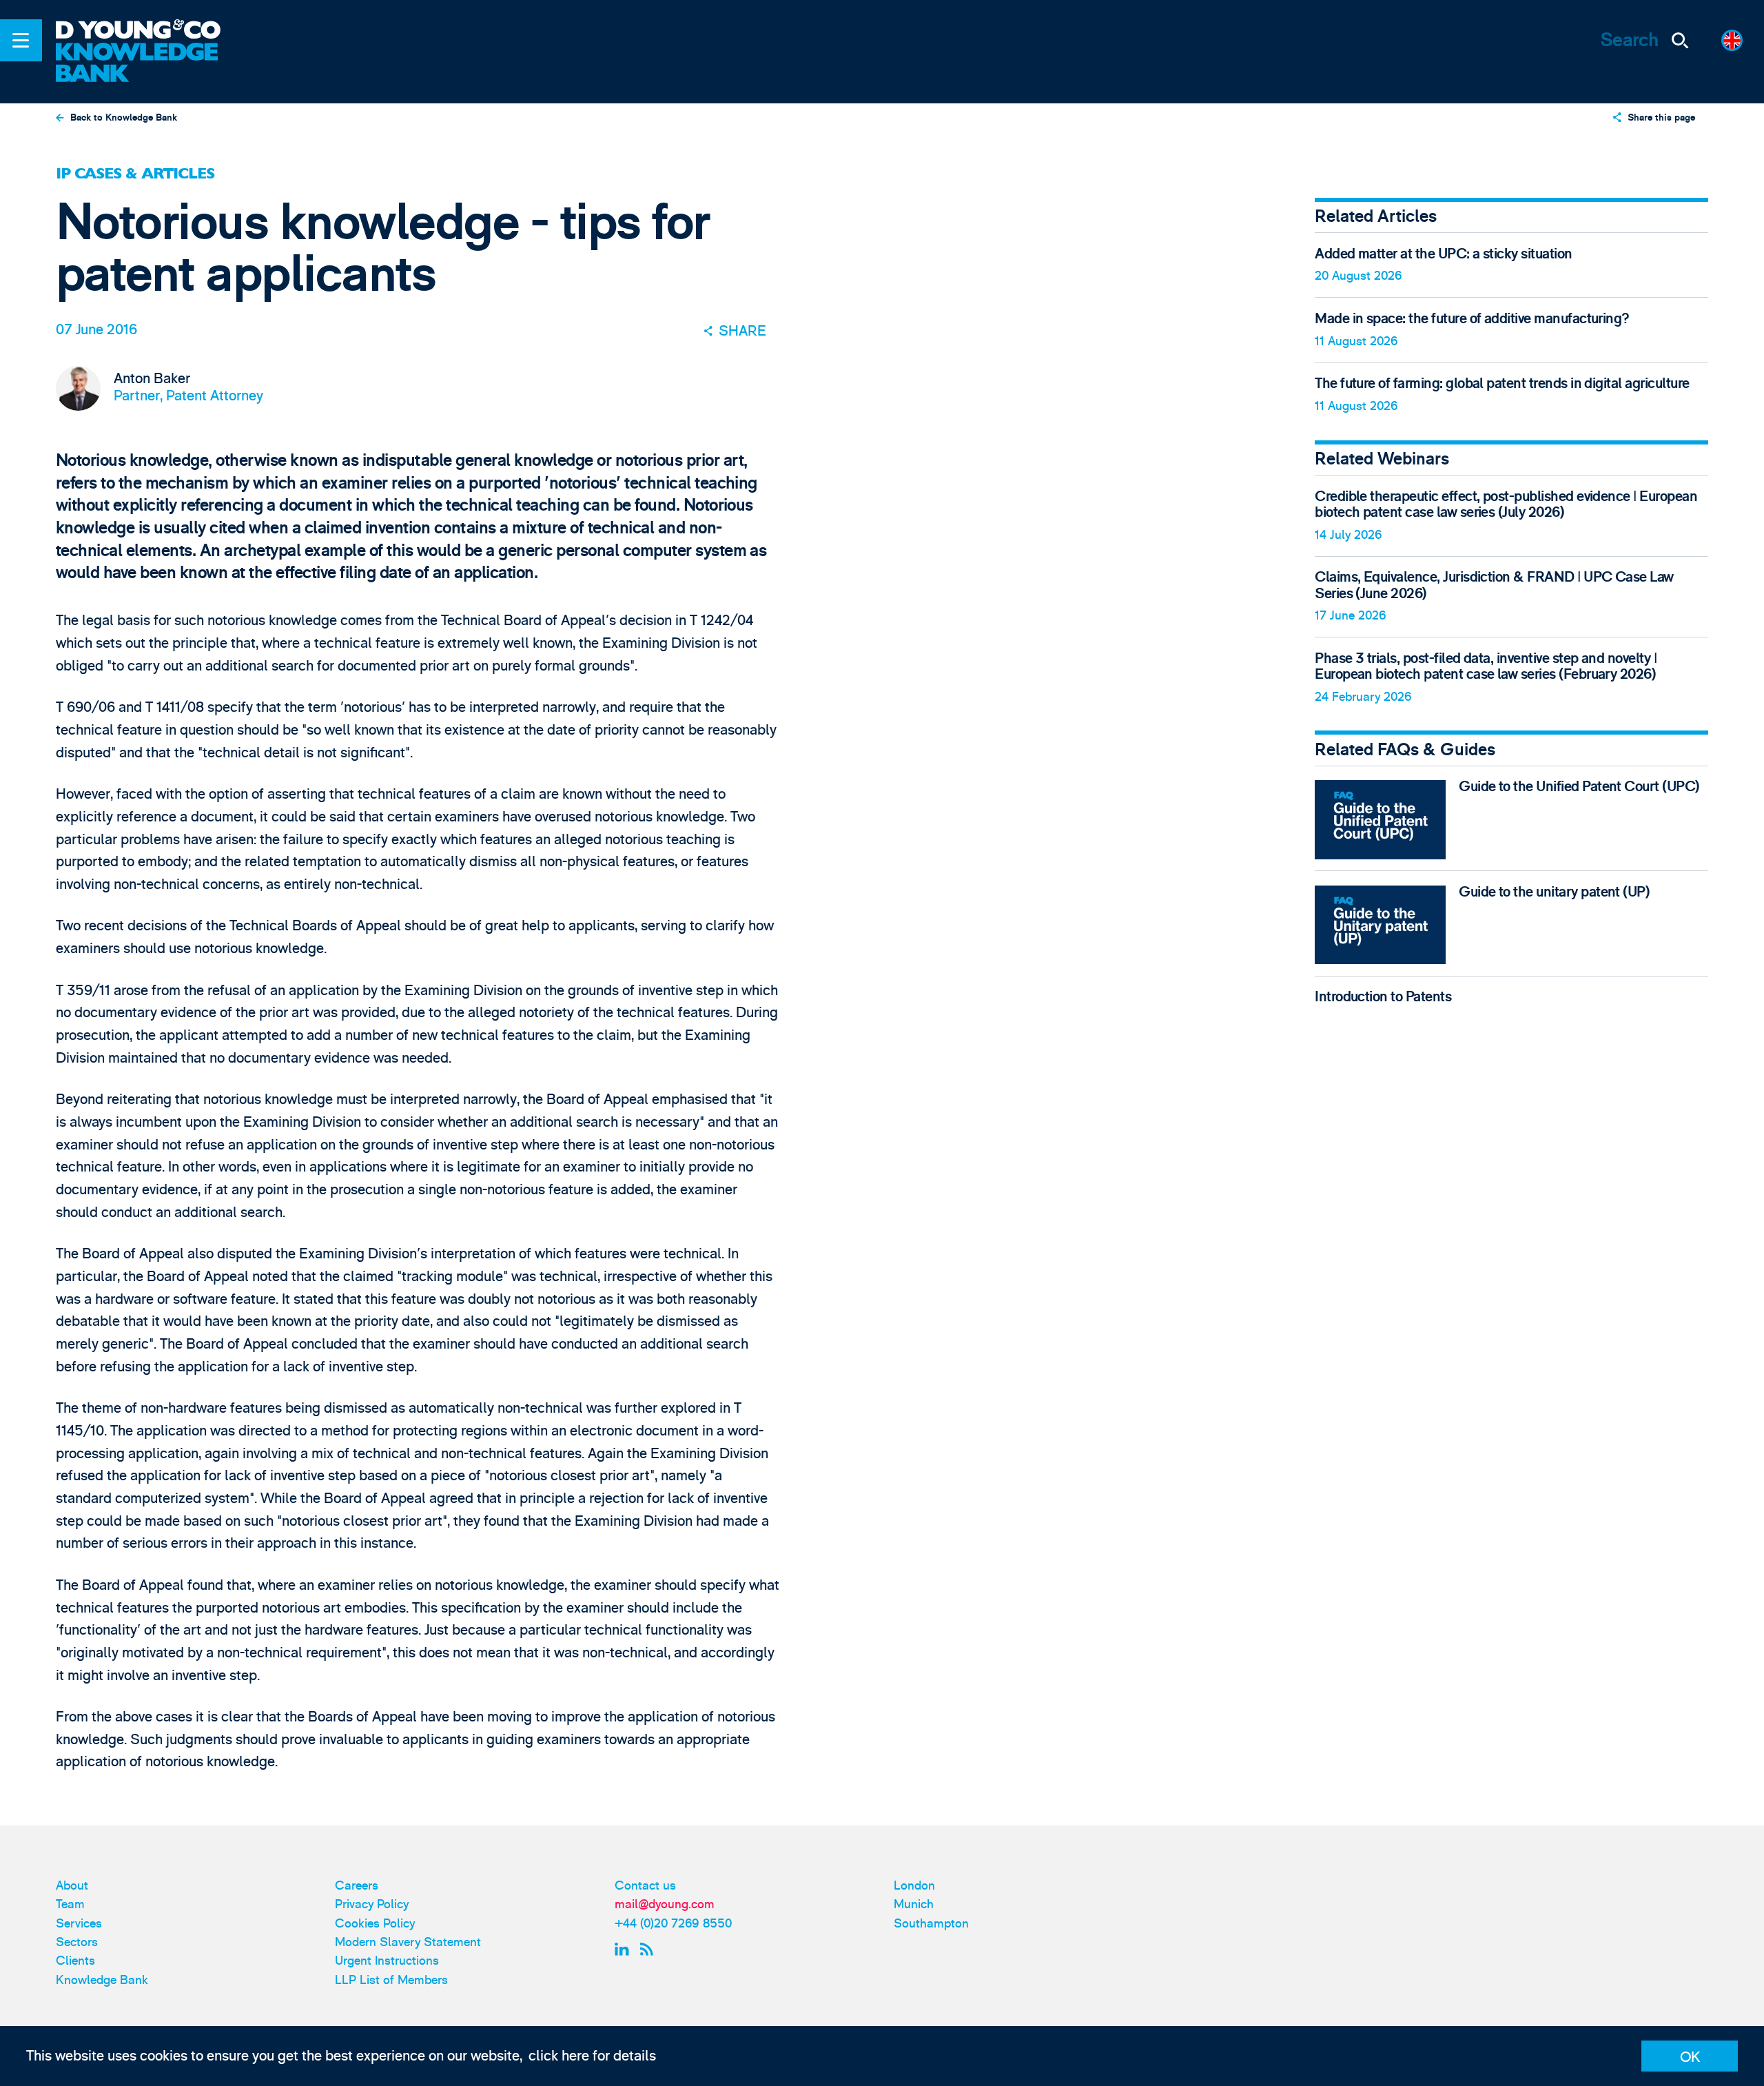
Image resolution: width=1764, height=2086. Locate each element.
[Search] (1681, 40)
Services (79, 1924)
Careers (357, 1886)
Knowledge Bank (102, 1980)
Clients (75, 1961)
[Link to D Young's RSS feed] (650, 1950)
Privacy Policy (372, 1904)
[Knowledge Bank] (150, 64)
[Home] (150, 31)
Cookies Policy (375, 1924)
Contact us (645, 1886)
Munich (914, 1904)
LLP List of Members (391, 1980)
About (72, 1886)
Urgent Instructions (387, 1961)
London (914, 1886)
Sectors (77, 1942)
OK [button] (1690, 2057)
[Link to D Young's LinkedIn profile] (624, 1950)
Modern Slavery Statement (408, 1942)
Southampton (931, 1924)
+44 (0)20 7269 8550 (673, 1924)
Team (70, 1904)
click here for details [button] (592, 2056)
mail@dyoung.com (665, 1904)
